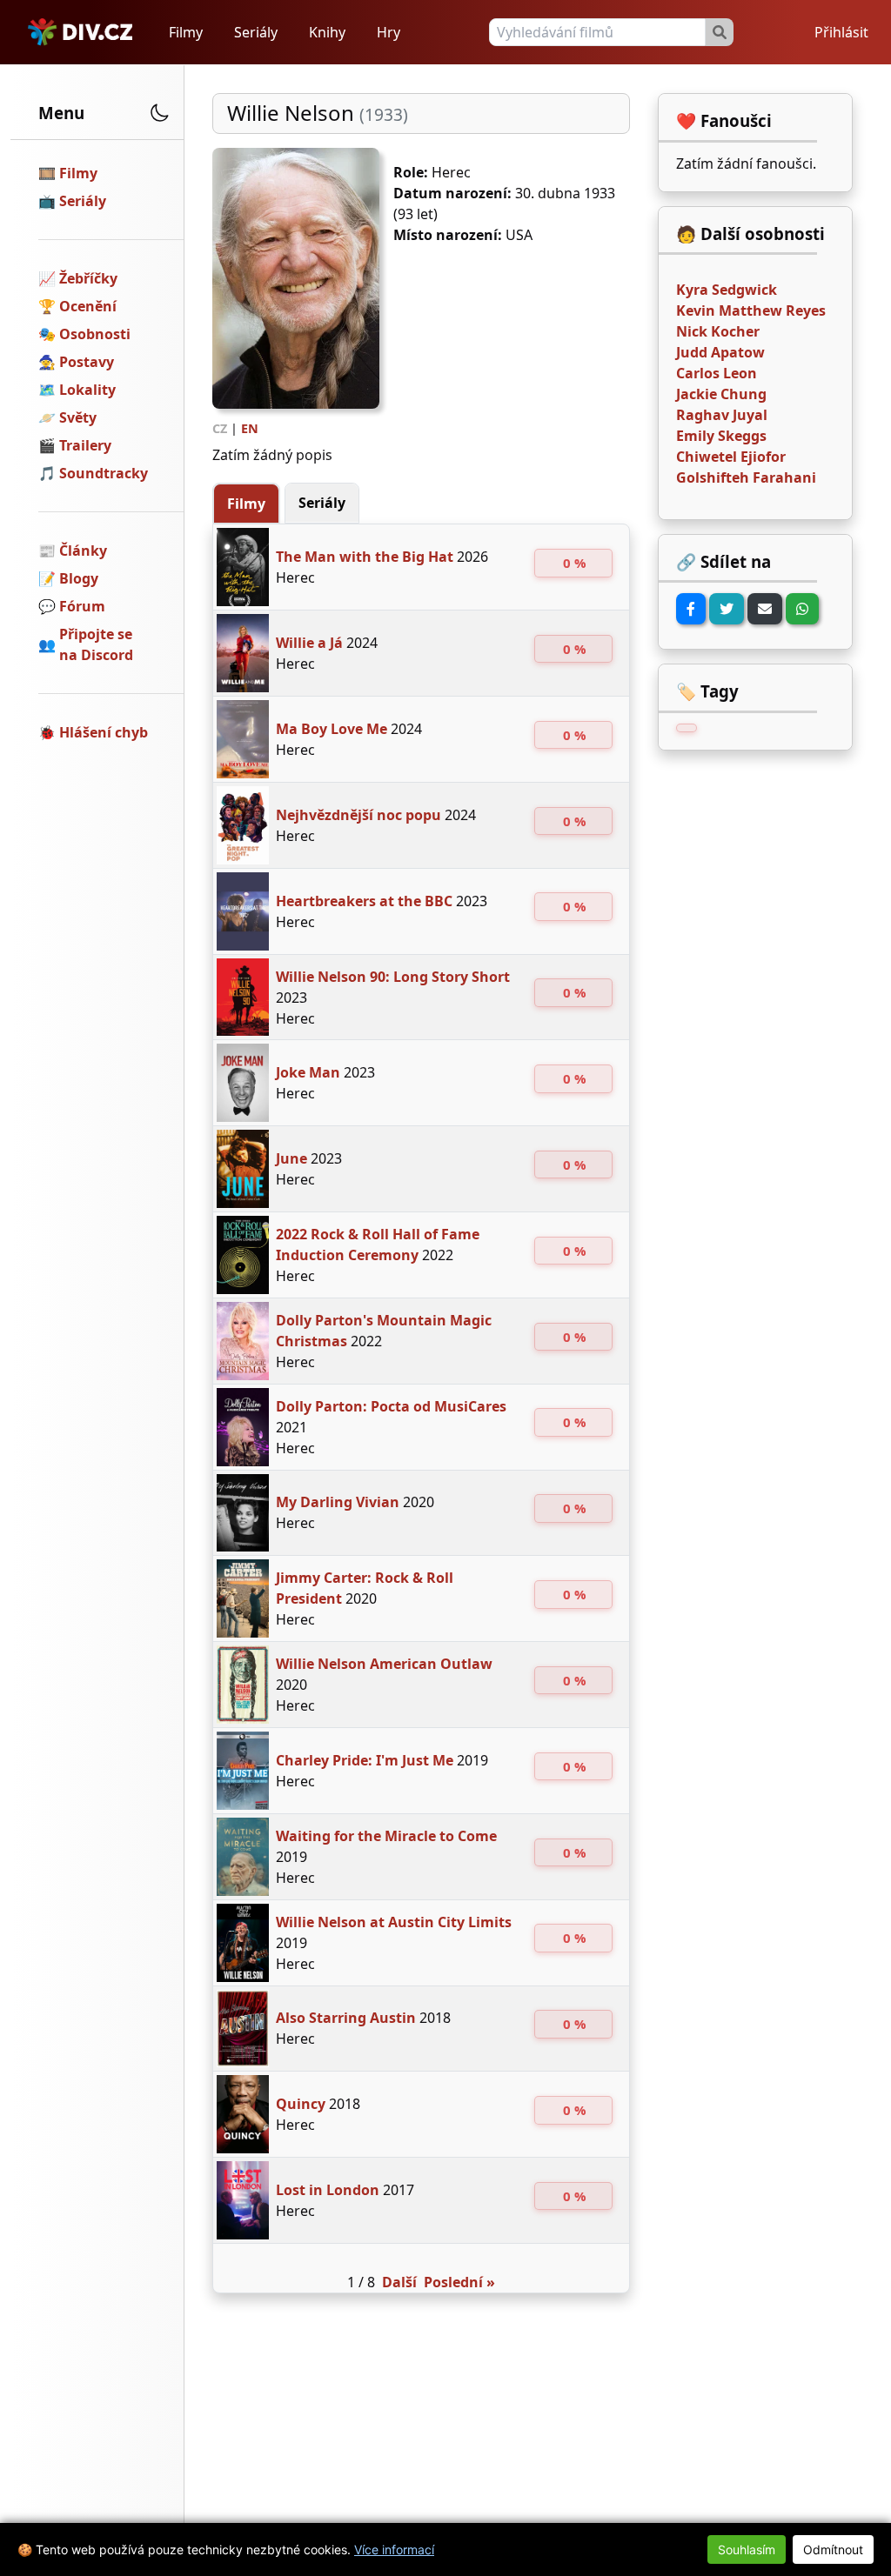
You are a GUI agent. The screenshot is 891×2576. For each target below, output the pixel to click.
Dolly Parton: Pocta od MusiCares (391, 1406)
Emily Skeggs (721, 436)
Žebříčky (88, 278)
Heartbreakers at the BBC (364, 901)
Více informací (394, 2549)
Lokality (87, 390)
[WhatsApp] (802, 609)
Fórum (82, 606)
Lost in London (328, 2190)
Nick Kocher (718, 331)
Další (399, 2282)
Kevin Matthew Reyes (751, 310)
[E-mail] (765, 609)
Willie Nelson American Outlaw (384, 1664)
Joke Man (308, 1072)
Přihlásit (841, 32)
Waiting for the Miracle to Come (386, 1836)
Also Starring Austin (346, 2018)
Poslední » (459, 2282)
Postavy (87, 362)
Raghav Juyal (722, 415)
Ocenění (88, 306)
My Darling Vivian (338, 1502)
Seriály (256, 32)
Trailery (85, 445)
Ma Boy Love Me (332, 729)
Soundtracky (104, 473)
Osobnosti (95, 334)
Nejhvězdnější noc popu (358, 815)
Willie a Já (309, 643)
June (291, 1158)
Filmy (186, 32)
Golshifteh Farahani (746, 477)
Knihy (327, 32)
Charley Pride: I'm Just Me (365, 1760)
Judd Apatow (720, 352)
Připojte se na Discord (96, 644)
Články (83, 551)
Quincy (301, 2104)
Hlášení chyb (104, 732)
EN (250, 428)
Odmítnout (833, 2549)
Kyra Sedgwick (727, 290)
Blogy (79, 578)
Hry (389, 32)
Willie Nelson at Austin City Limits (394, 1922)
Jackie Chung (721, 394)
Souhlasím (747, 2549)
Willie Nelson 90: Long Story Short (393, 977)
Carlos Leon (717, 373)
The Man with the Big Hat (365, 557)
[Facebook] (691, 609)
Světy (78, 417)
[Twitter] (727, 609)
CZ (220, 428)
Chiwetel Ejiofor (731, 457)
